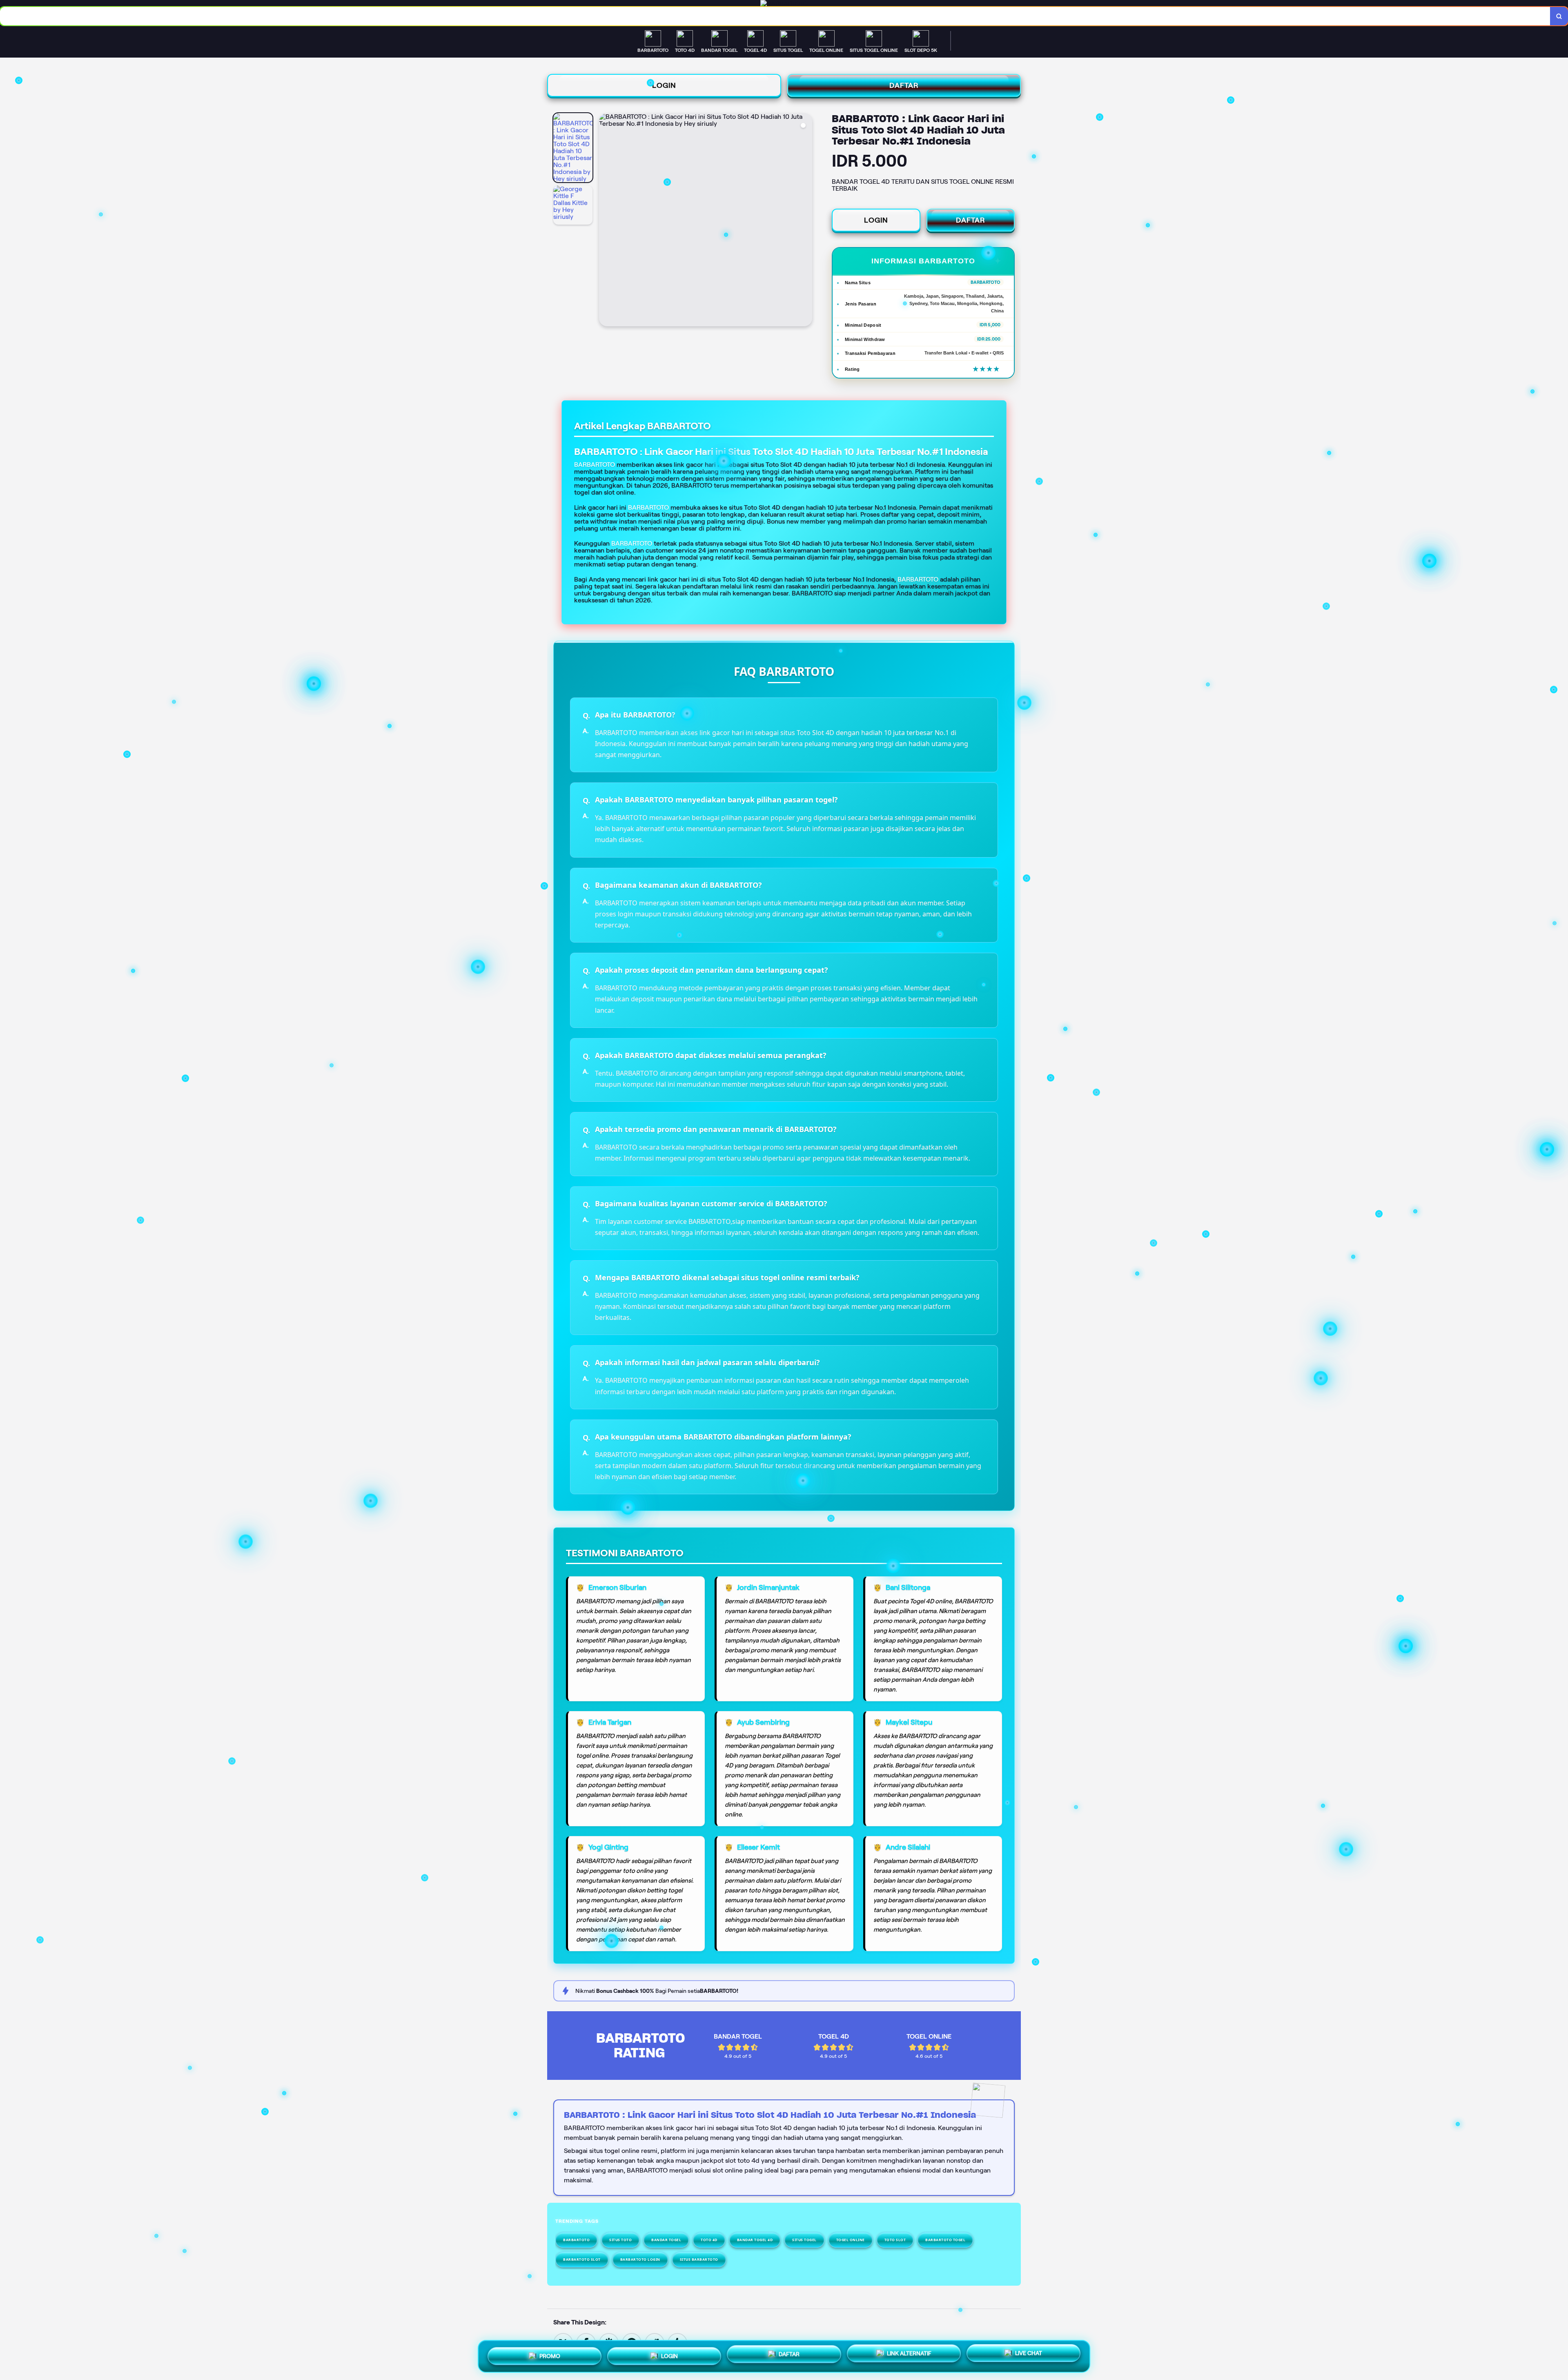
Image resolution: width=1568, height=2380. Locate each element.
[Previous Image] (606, 221)
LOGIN (664, 85)
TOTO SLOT (895, 2240)
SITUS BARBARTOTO (699, 2259)
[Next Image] (806, 221)
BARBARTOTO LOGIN (640, 2259)
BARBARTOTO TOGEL (945, 2240)
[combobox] (775, 16)
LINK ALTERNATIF (909, 2355)
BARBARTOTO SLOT (582, 2259)
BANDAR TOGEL (666, 2240)
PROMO (550, 2356)
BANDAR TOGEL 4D (755, 2240)
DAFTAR (904, 85)
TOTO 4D (709, 2240)
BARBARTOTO (648, 507)
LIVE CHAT (1029, 2354)
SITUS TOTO (620, 2240)
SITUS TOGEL (804, 2240)
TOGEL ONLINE (851, 2240)
